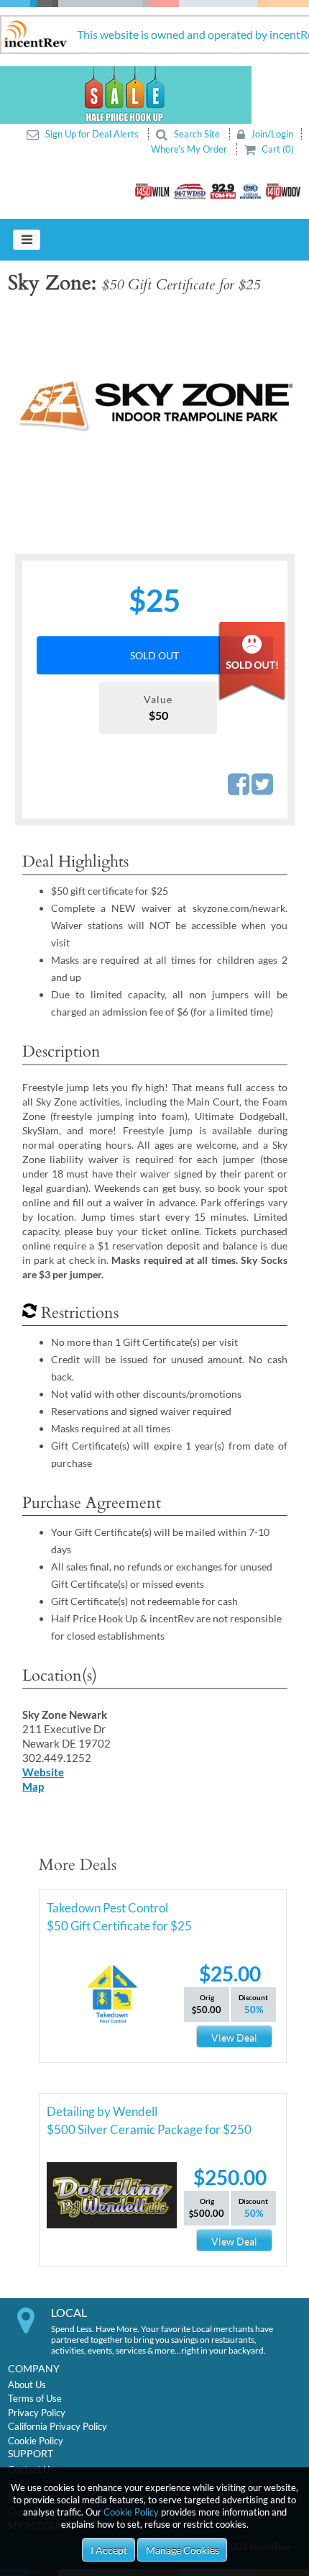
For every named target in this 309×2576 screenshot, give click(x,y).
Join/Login (271, 134)
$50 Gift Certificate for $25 (119, 1926)
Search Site (197, 134)
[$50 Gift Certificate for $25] (154, 404)
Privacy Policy (37, 2413)
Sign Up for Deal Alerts (92, 134)
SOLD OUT (154, 655)
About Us (27, 2385)
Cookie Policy (131, 2512)
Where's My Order (190, 149)
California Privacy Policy (57, 2426)
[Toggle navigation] (27, 240)
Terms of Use (35, 2398)
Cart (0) (277, 149)
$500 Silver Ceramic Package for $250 (149, 2129)
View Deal (234, 2037)
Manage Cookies (183, 2550)
